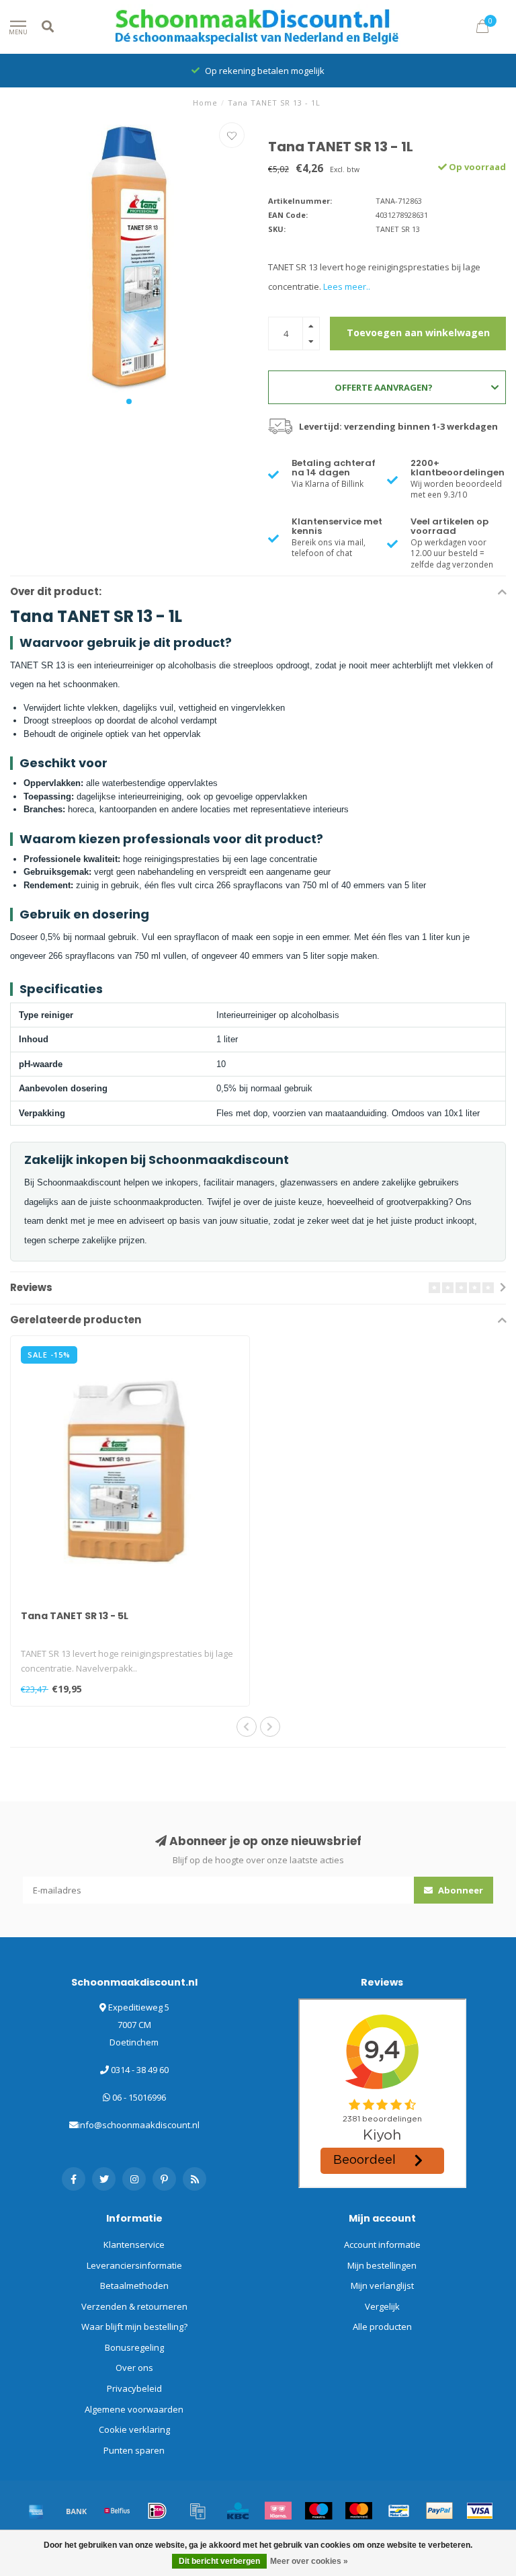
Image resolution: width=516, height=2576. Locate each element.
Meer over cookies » (309, 2561)
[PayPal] (439, 2511)
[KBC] (238, 2511)
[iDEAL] (157, 2511)
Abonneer (460, 1890)
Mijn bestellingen (382, 2265)
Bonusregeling (134, 2347)
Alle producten (382, 2327)
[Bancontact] (399, 2511)
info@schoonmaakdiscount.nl (139, 2125)
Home (205, 103)
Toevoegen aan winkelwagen (418, 333)
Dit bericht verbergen (219, 2561)
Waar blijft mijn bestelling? (134, 2327)
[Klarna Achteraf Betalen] (278, 2511)
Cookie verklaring (134, 2429)
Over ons (134, 2368)
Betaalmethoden (134, 2286)
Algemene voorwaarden (134, 2409)
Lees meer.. (347, 286)
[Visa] (480, 2511)
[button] (129, 401)
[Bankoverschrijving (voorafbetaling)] (77, 2511)
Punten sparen (134, 2450)
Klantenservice (134, 2245)
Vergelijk (382, 2306)
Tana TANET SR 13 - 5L (75, 1616)
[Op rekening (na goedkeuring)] (198, 2511)
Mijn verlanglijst (382, 2286)
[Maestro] (318, 2511)
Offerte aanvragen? (384, 387)
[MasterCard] (359, 2511)
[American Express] (36, 2511)
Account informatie (382, 2245)
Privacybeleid (134, 2388)
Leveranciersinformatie (134, 2265)
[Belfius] (117, 2511)
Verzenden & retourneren (134, 2306)
